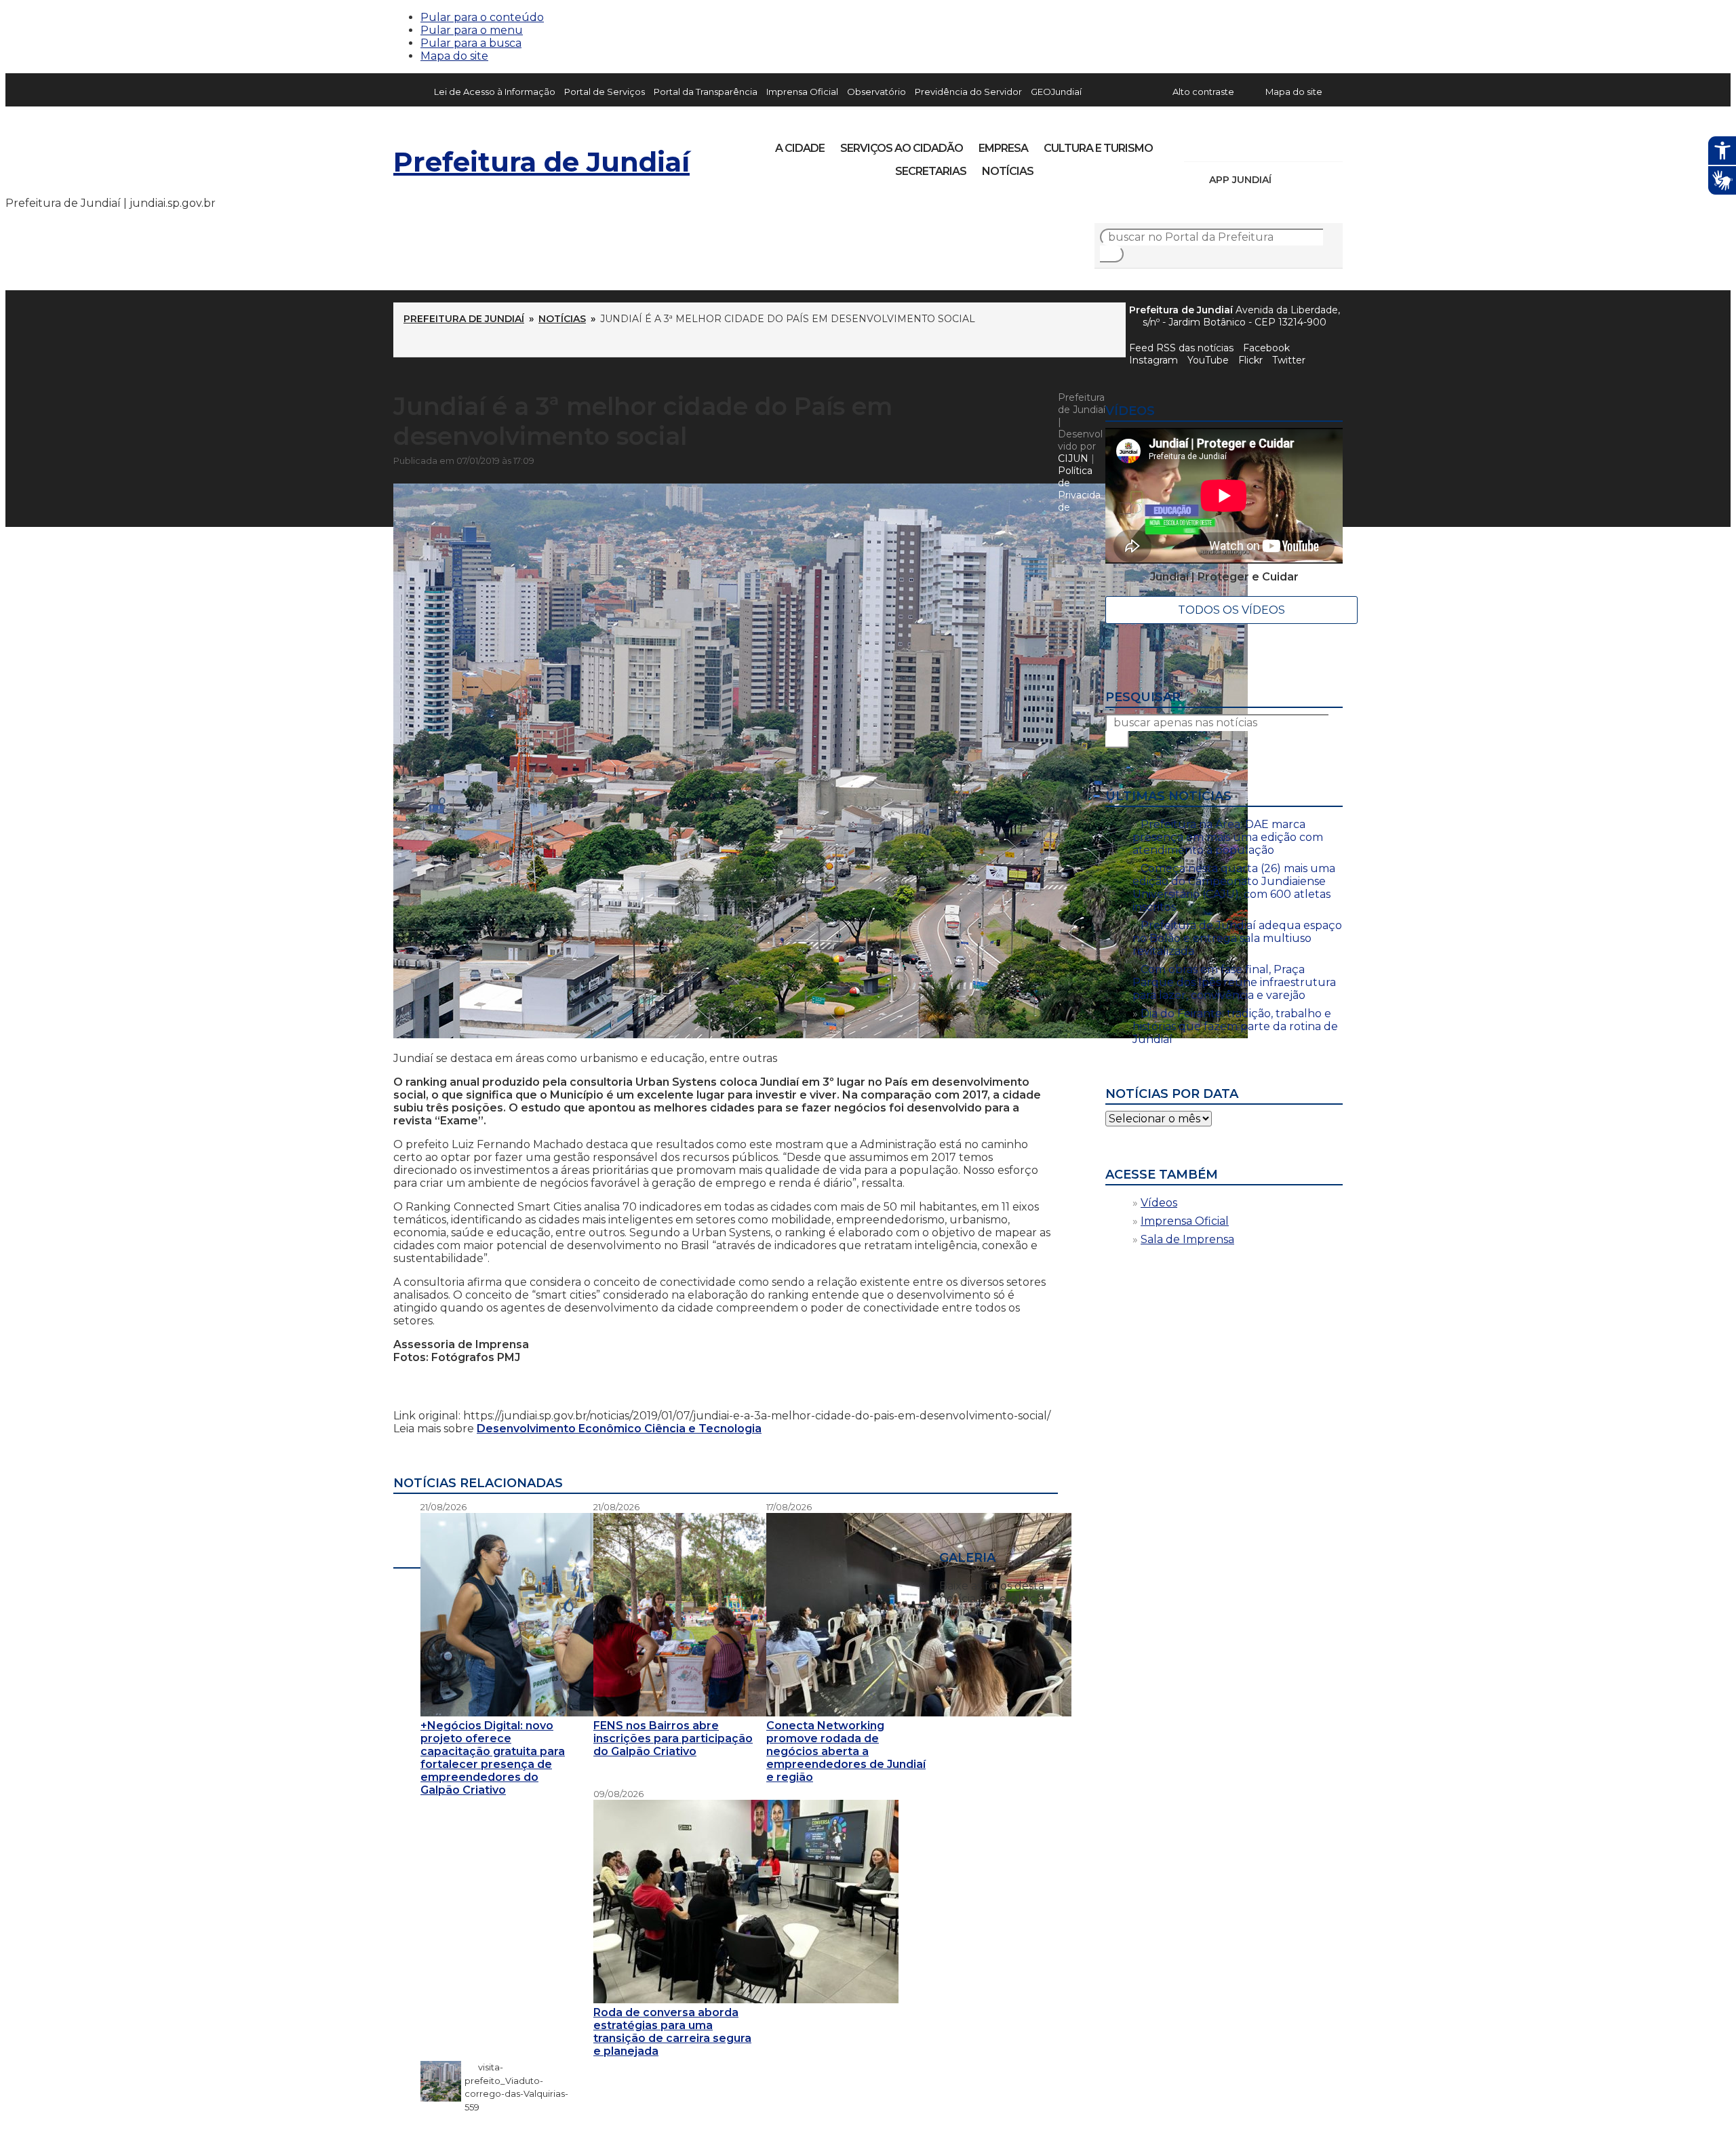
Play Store (1309, 180)
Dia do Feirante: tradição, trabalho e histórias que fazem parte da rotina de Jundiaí (1235, 1026)
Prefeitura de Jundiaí (541, 162)
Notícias (1008, 171)
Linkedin (1288, 144)
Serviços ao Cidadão (902, 148)
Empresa (1003, 148)
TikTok (1242, 144)
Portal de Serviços (605, 92)
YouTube (1265, 144)
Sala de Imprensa (1187, 1239)
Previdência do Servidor (968, 92)
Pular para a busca (471, 43)
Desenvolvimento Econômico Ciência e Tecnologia (619, 1429)
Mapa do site (454, 56)
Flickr (1311, 144)
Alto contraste (1203, 92)
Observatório (876, 92)
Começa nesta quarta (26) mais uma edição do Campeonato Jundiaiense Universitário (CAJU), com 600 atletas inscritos (1234, 888)
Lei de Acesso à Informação (495, 92)
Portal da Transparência (706, 92)
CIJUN (1073, 458)
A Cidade (800, 148)
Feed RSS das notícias (1181, 348)
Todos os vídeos (1231, 610)
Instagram (1219, 144)
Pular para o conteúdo (482, 17)
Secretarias (931, 171)
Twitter (1289, 360)
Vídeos (1159, 1203)
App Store (1286, 180)
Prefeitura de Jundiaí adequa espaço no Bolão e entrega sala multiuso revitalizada (1237, 938)
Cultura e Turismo (1098, 148)
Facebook (1266, 348)
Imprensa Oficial (802, 92)
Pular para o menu (472, 30)
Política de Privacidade (1079, 489)
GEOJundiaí (1056, 92)
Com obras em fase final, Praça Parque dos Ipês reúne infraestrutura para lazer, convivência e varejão (1234, 982)
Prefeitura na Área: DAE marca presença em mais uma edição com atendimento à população (1228, 837)
